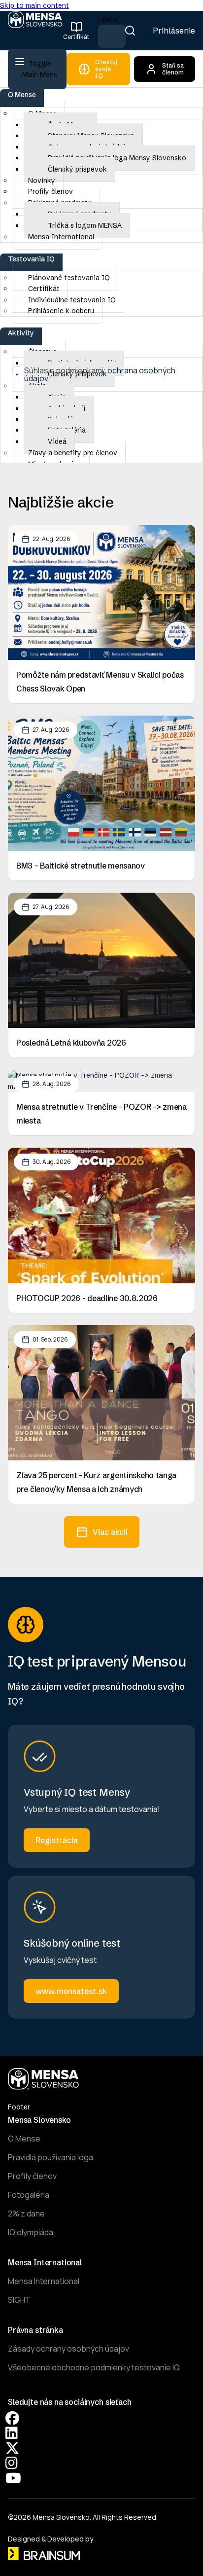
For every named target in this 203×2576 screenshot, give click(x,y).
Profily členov (32, 2176)
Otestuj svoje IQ (106, 69)
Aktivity (21, 333)
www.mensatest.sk (71, 1991)
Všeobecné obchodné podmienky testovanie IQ (94, 2367)
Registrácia (57, 1840)
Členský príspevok (77, 169)
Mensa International (61, 237)
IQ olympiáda (31, 2232)
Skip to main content (34, 5)
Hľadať (109, 19)
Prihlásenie (174, 31)
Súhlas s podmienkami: (100, 374)
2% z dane (26, 2213)
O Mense (22, 95)
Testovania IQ (31, 259)
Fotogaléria (29, 2195)
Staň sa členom (173, 69)
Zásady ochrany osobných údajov (68, 2349)
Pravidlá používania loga (51, 2157)
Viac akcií (110, 1532)
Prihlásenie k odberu (61, 311)
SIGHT (19, 2300)
